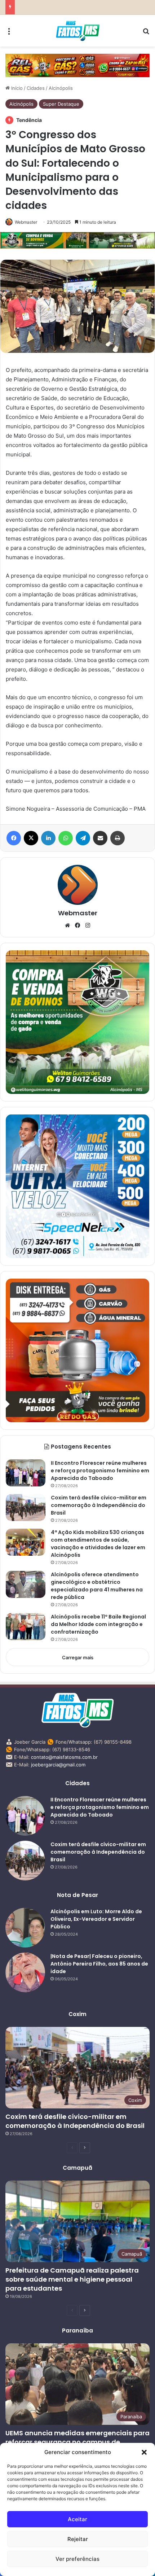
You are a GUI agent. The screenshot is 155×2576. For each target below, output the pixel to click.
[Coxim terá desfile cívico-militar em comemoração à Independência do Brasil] (26, 1508)
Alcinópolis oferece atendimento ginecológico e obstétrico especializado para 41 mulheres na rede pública (97, 1586)
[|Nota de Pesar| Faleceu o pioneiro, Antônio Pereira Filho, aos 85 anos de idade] (25, 1972)
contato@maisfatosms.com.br (64, 1757)
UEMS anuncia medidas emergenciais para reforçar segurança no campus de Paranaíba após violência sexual (77, 2442)
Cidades (36, 88)
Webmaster (26, 222)
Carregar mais (78, 1657)
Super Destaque (61, 104)
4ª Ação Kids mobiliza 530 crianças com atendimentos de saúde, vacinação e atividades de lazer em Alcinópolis (98, 1544)
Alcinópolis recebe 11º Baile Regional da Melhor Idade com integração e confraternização (98, 1624)
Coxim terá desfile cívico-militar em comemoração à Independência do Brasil (99, 1505)
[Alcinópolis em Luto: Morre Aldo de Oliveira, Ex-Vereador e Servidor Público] (25, 1928)
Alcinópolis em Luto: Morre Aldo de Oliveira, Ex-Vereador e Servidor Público (96, 1919)
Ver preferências (77, 2559)
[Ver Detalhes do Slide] (77, 65)
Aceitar (77, 2519)
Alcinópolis (61, 88)
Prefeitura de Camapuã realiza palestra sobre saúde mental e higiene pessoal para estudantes (72, 2279)
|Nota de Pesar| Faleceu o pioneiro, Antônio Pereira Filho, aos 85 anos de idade (99, 1964)
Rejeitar (78, 2539)
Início (16, 88)
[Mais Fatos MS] (78, 31)
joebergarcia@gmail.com (58, 1765)
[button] (144, 2452)
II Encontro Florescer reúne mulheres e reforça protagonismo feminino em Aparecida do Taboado (100, 1471)
